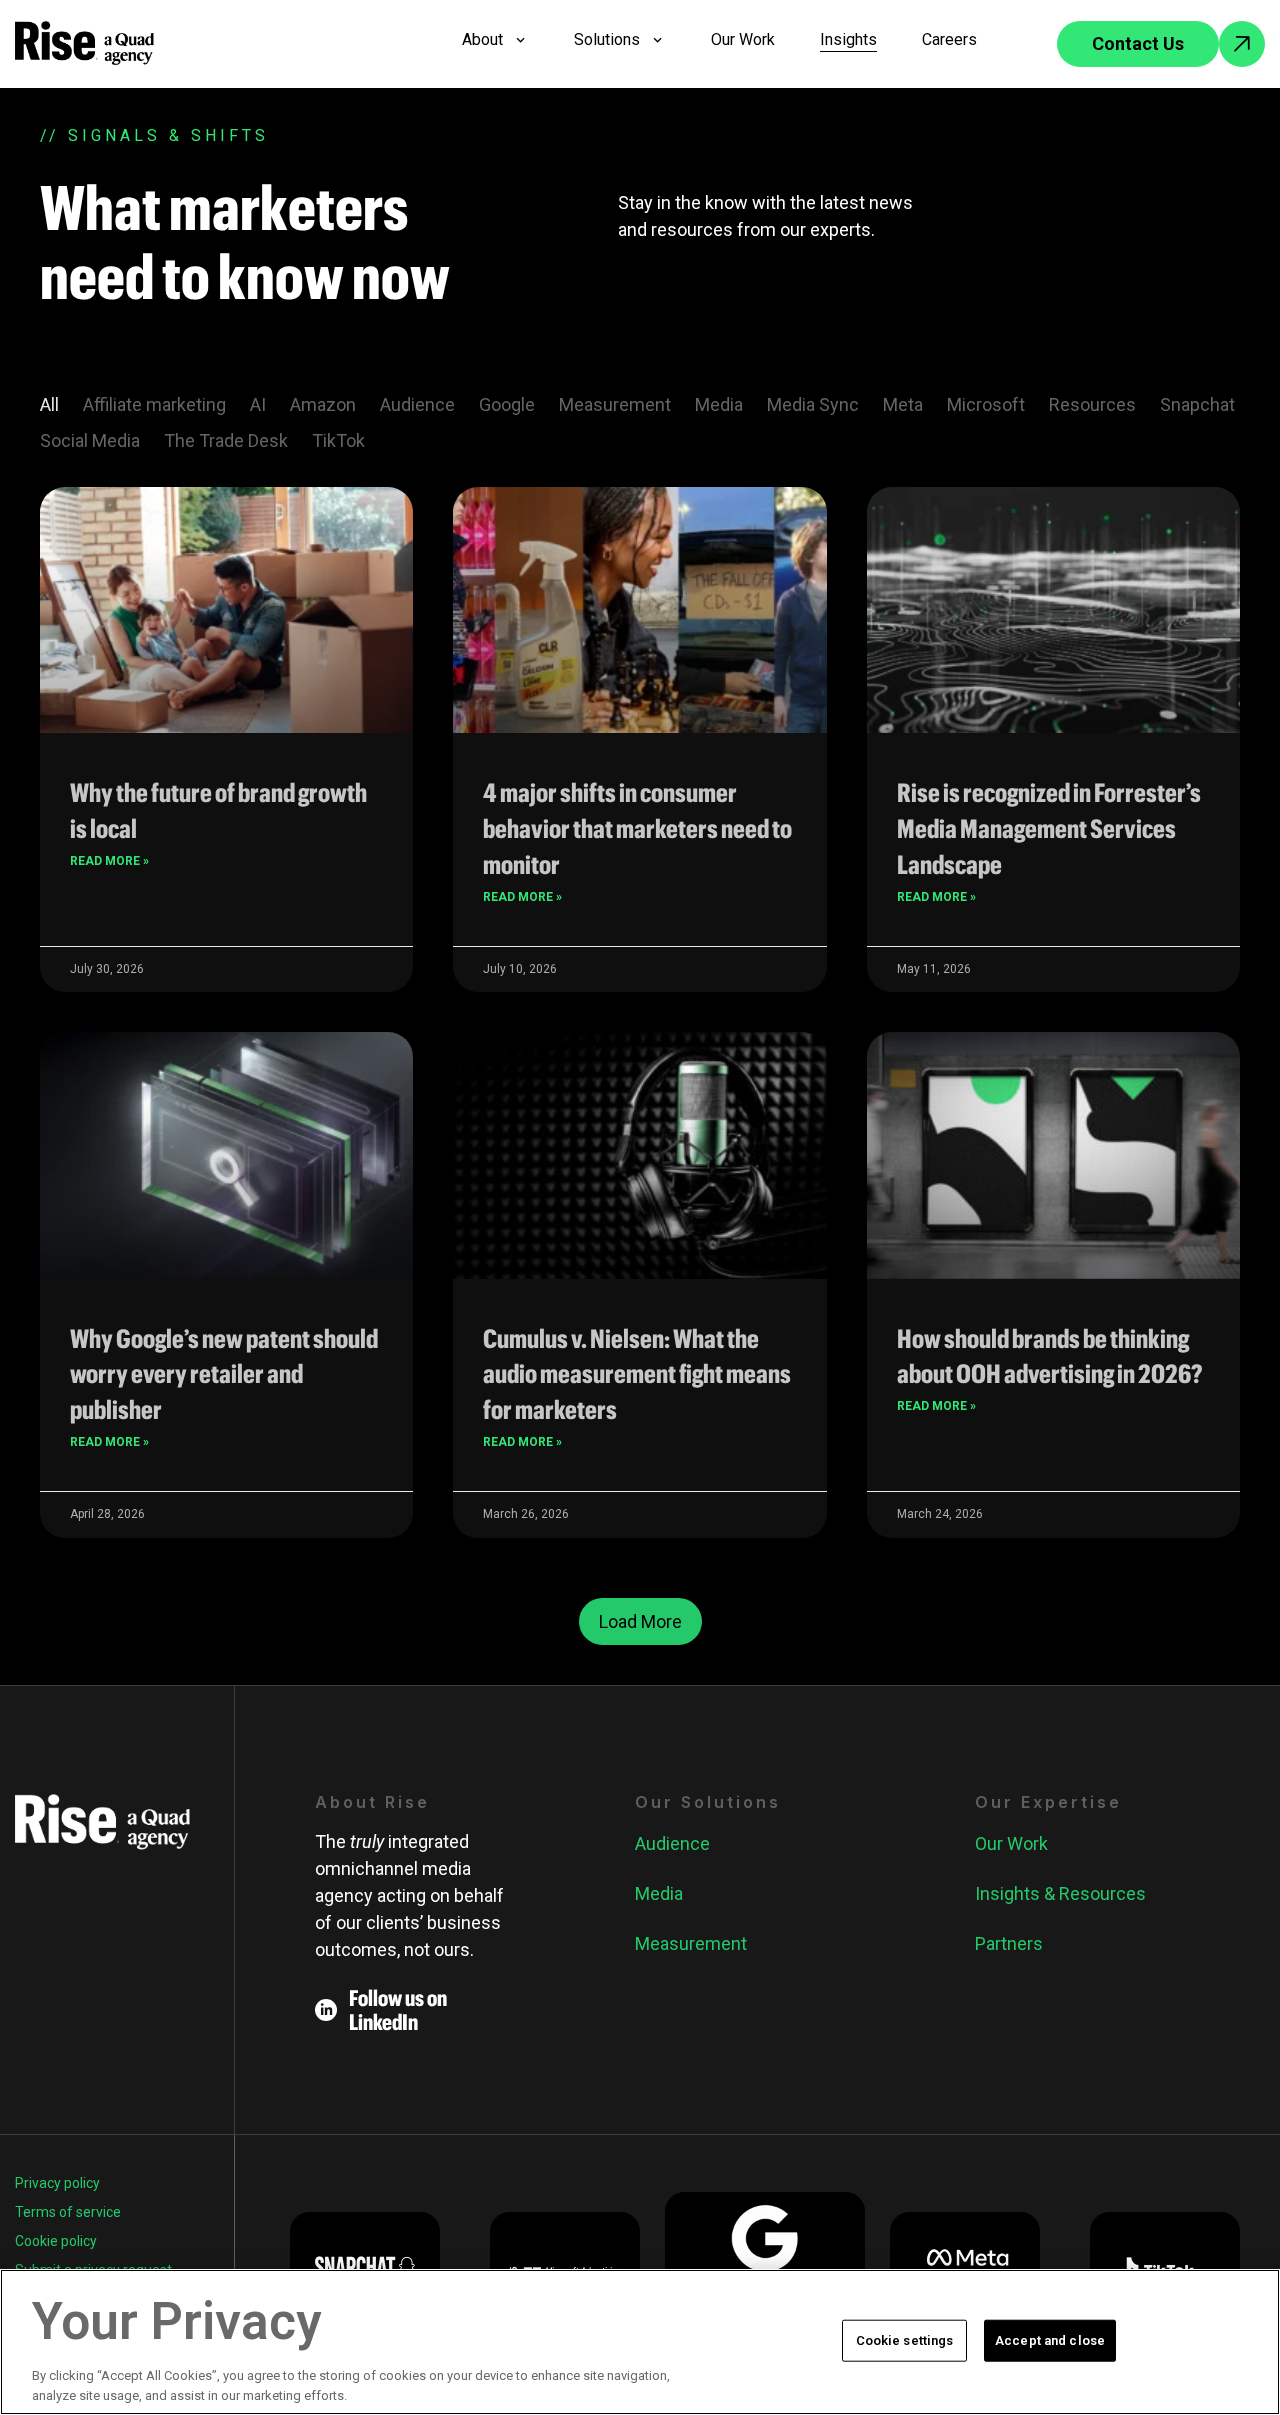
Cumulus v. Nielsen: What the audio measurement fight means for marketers (637, 1374)
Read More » (109, 861)
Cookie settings (905, 2340)
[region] (640, 2342)
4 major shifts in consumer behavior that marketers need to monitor (637, 828)
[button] (640, 1621)
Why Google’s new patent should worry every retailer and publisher (224, 1374)
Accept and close (1050, 2340)
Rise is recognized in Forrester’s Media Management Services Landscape (1049, 828)
